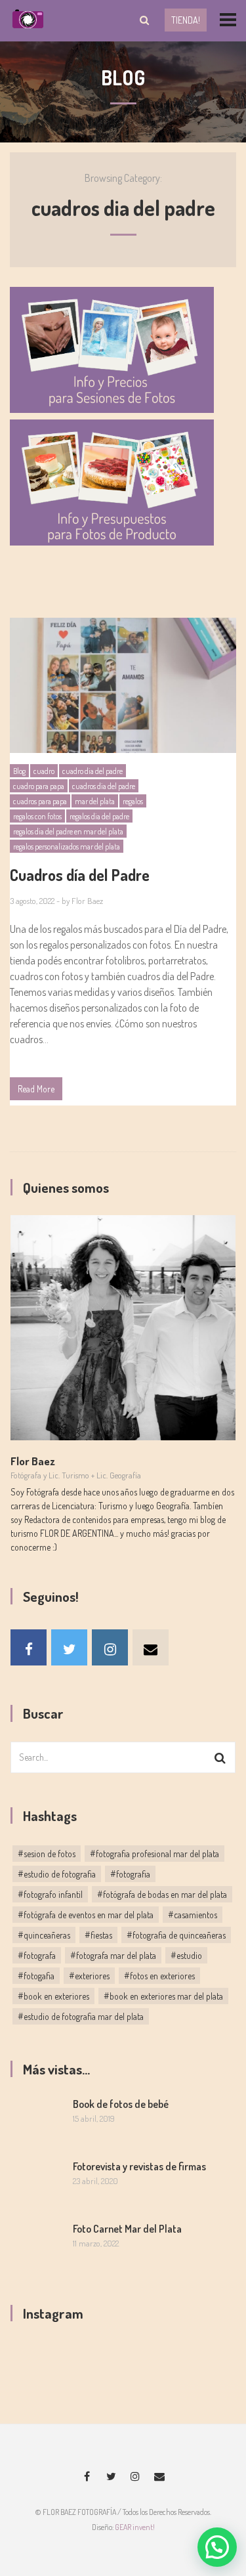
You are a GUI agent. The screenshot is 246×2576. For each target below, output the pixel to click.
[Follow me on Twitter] (69, 1647)
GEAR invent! (135, 2527)
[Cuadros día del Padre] (123, 685)
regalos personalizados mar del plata (67, 847)
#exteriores (89, 1976)
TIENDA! (186, 20)
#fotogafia (36, 1976)
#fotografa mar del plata (113, 1955)
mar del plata (95, 801)
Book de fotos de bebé (121, 2104)
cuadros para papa (40, 801)
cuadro (44, 771)
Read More (36, 1089)
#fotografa (37, 1955)
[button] (217, 2547)
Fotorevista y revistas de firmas (139, 2166)
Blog (19, 771)
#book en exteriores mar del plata (163, 1996)
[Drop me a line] (151, 1647)
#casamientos (193, 1915)
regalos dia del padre (99, 816)
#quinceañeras (44, 1935)
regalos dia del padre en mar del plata (68, 831)
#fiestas (98, 1935)
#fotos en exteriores (159, 1976)
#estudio (186, 1955)
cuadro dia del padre (92, 771)
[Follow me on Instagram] (110, 1647)
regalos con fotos (37, 816)
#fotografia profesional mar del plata (154, 1854)
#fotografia (130, 1874)
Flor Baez (87, 901)
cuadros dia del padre (104, 786)
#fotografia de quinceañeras (176, 1935)
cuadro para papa (39, 786)
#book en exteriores (53, 1996)
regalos (133, 801)
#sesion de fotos (47, 1854)
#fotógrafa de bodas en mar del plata (162, 1894)
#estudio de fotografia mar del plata (81, 2016)
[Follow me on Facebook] (29, 1647)
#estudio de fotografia (57, 1874)
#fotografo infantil (50, 1894)
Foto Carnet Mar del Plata (127, 2229)
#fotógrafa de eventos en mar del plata (86, 1915)
